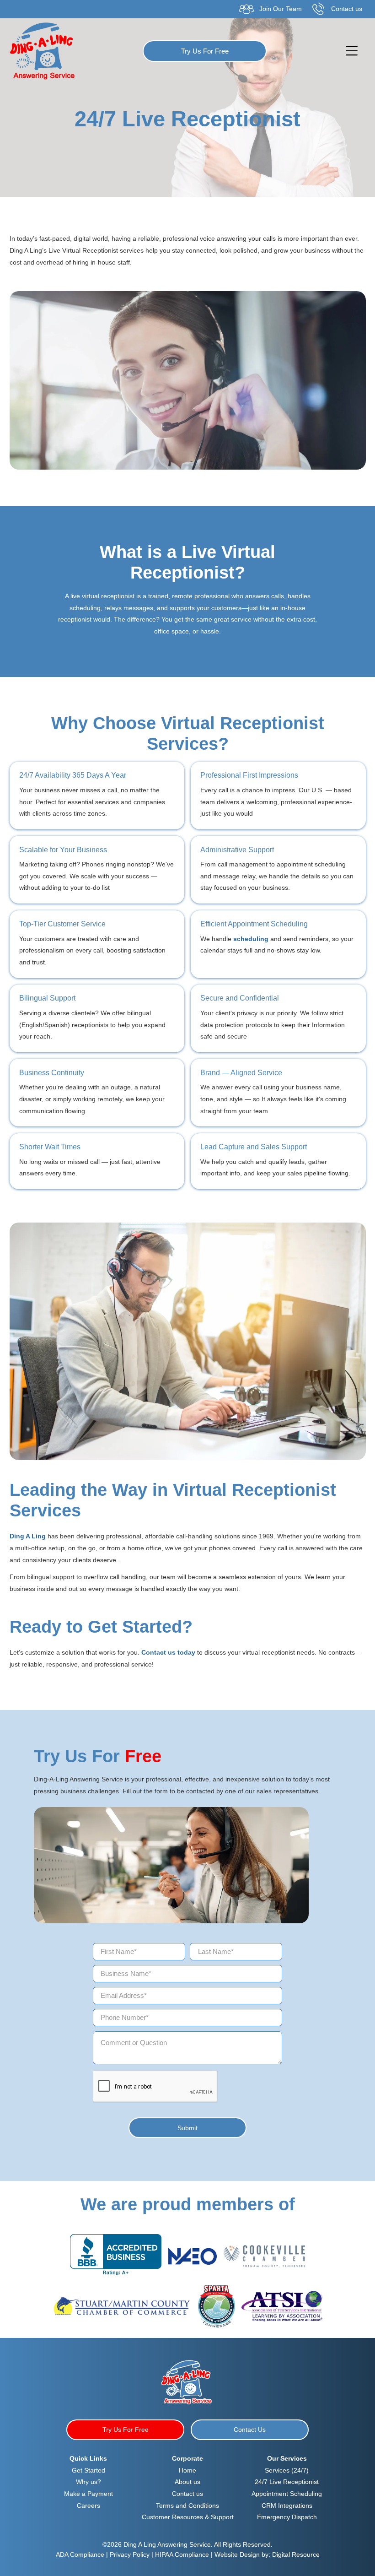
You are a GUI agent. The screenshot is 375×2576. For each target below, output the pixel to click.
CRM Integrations (287, 2506)
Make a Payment (88, 2494)
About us (187, 2482)
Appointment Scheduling (287, 2494)
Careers (88, 2506)
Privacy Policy (131, 2554)
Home (187, 2470)
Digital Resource (296, 2554)
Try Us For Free (205, 51)
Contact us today (168, 1652)
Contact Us (250, 2430)
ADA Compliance (80, 2554)
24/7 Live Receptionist (287, 2482)
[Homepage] (187, 2381)
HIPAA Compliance (182, 2554)
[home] (42, 51)
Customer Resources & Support (188, 2517)
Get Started (88, 2470)
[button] (351, 51)
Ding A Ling (28, 1536)
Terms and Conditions (187, 2506)
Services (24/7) (287, 2470)
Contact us (187, 2494)
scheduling (252, 939)
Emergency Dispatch (287, 2517)
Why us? (88, 2482)
